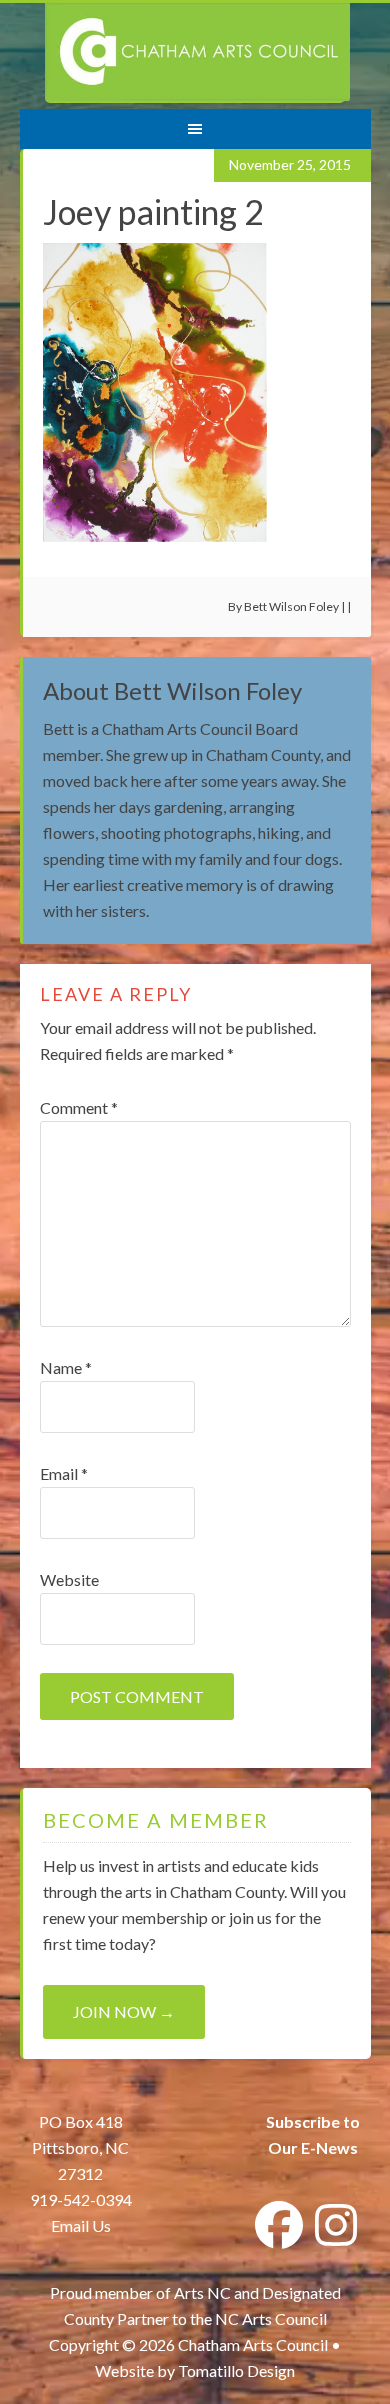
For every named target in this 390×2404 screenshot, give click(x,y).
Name (66, 1367)
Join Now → (124, 2011)
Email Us (81, 2225)
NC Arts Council (271, 2318)
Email (64, 1473)
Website (69, 1579)
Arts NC (202, 2292)
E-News (328, 2147)
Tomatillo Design (236, 2370)
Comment (79, 1107)
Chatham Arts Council (197, 53)
